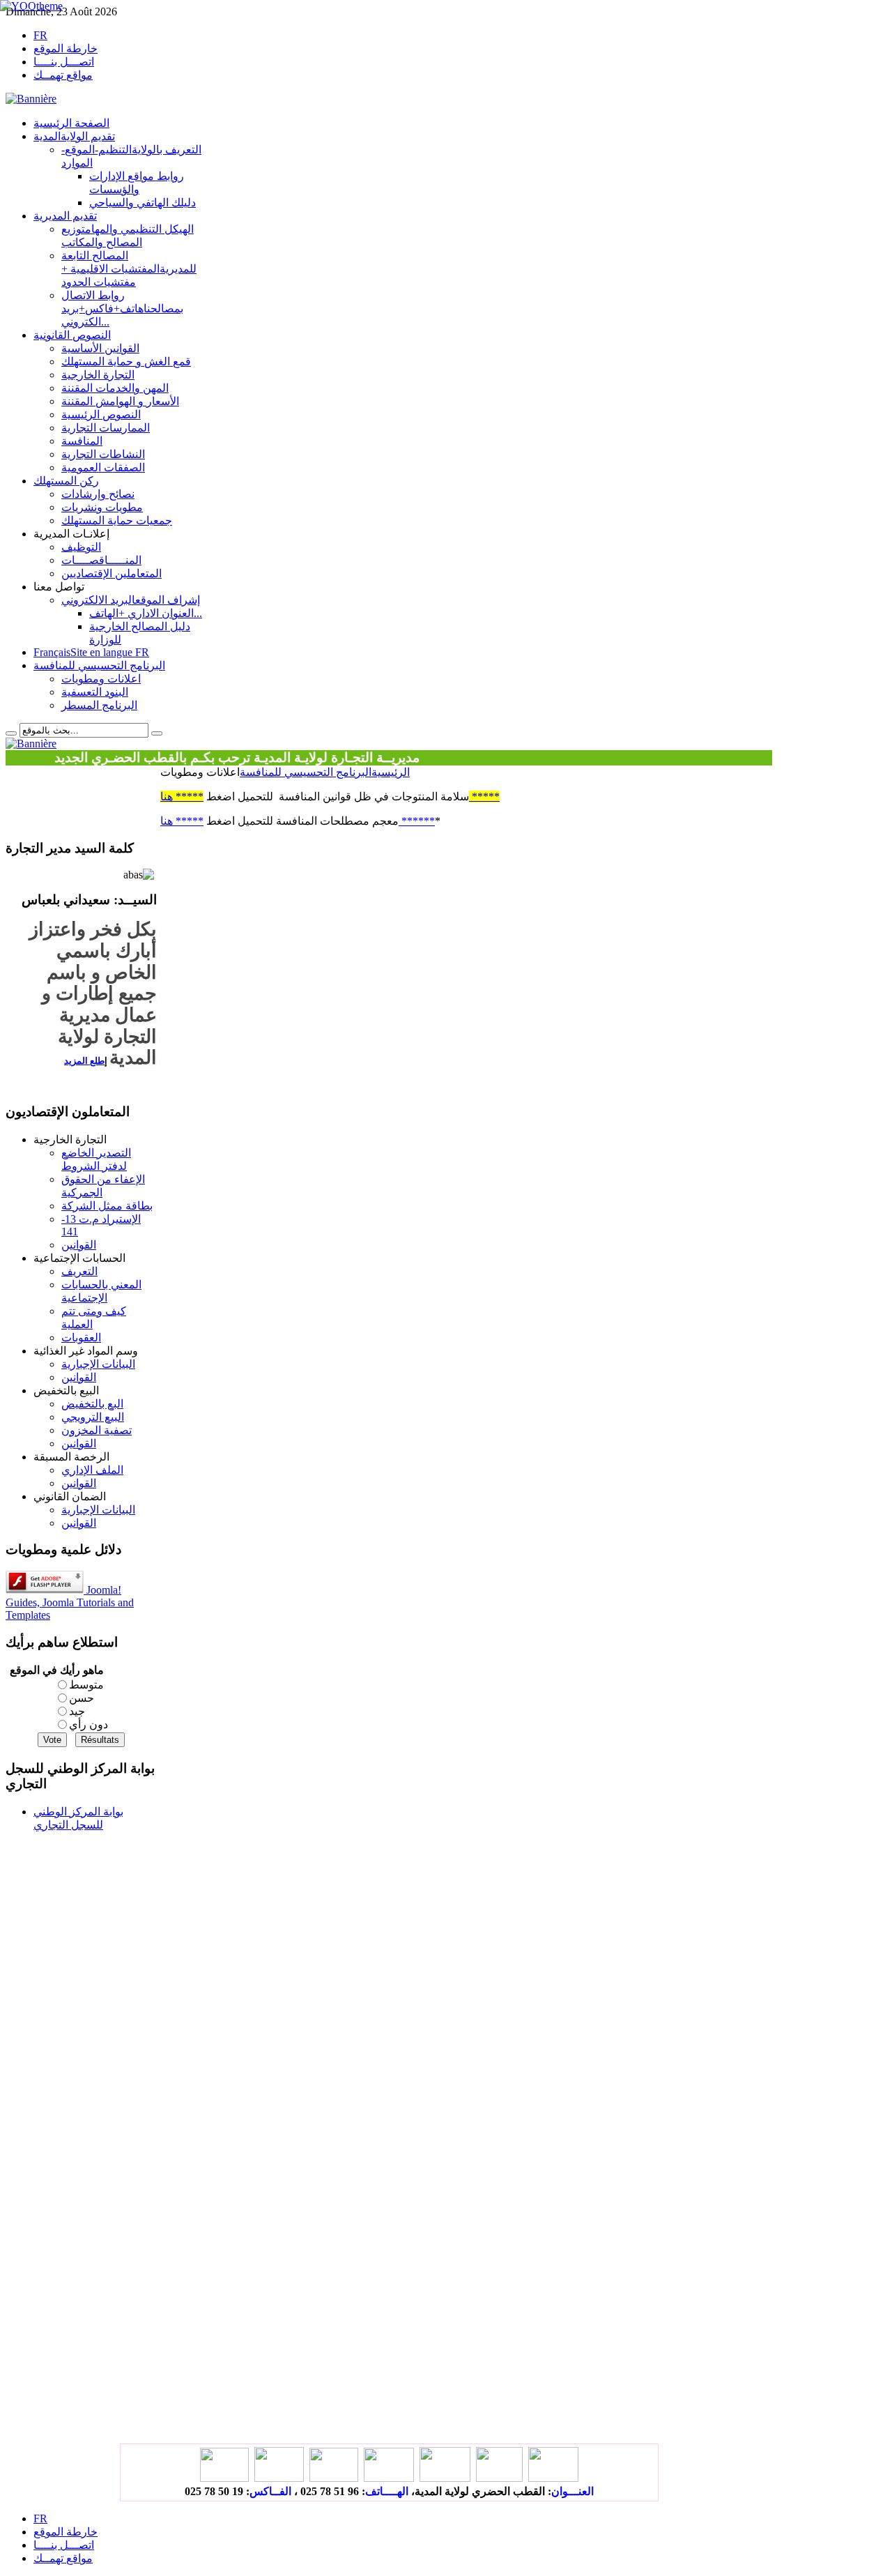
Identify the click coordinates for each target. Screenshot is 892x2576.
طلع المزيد (84, 1061)
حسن (82, 1698)
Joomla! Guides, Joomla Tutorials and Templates (70, 1602)
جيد (77, 1711)
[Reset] (157, 733)
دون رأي (89, 1724)
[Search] (11, 733)
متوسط (86, 1685)
